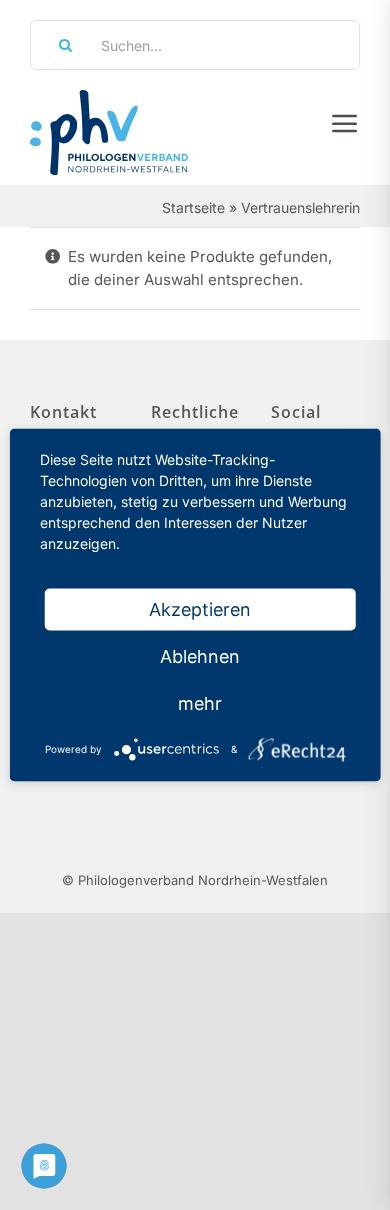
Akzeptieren (200, 609)
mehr (200, 703)
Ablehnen (200, 656)
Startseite (193, 207)
